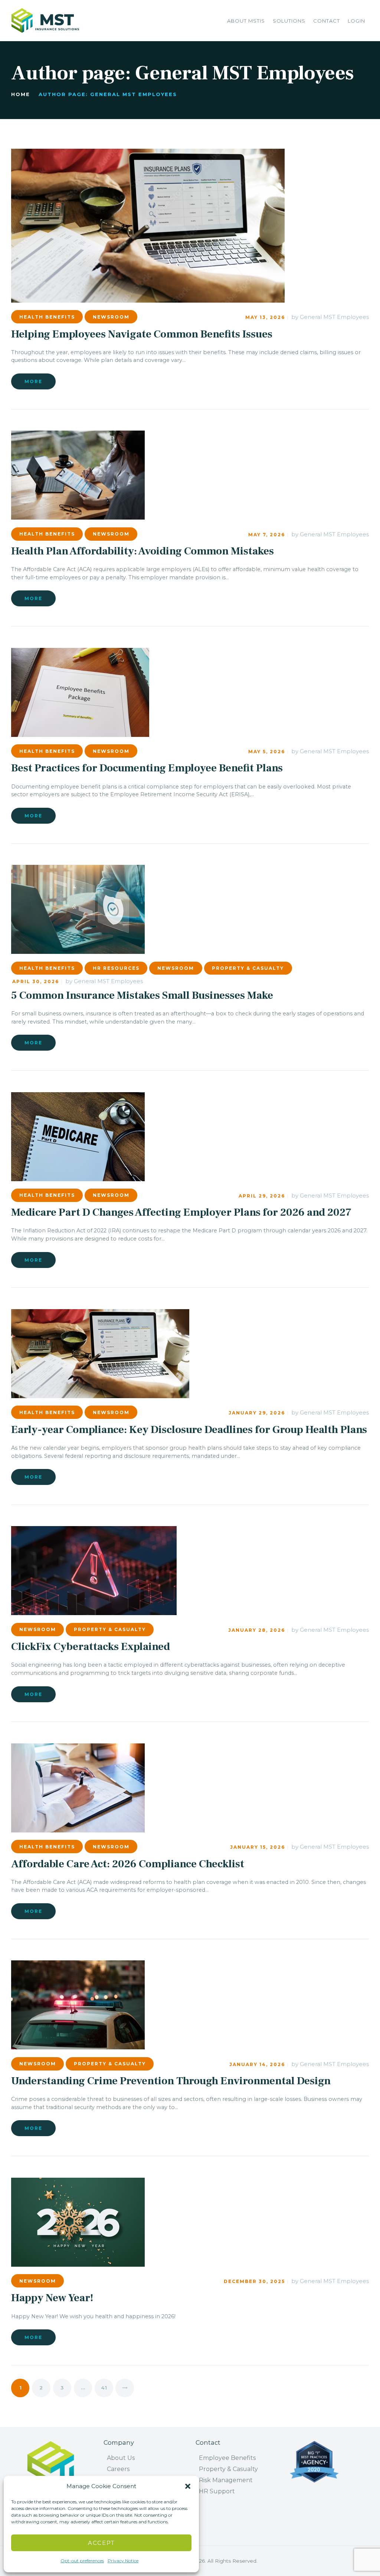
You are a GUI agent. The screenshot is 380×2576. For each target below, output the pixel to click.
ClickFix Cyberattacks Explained (91, 1647)
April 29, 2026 (262, 1196)
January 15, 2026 (258, 1847)
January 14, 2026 (257, 2064)
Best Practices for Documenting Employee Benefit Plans (147, 768)
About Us (121, 2458)
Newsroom (111, 317)
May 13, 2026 (265, 317)
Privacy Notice (123, 2561)
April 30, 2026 (36, 981)
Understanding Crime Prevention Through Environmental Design (171, 2081)
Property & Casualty (248, 968)
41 (107, 2388)
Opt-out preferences (82, 2561)
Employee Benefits (227, 2458)
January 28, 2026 (257, 1630)
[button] (188, 2486)
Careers (118, 2469)
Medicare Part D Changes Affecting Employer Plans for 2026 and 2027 (181, 1213)
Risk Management (226, 2480)
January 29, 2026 (257, 1413)
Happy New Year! (52, 2298)
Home (21, 94)
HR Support (217, 2491)
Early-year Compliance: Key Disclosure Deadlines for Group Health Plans (189, 1430)
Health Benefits (47, 317)
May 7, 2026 (267, 535)
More (33, 381)
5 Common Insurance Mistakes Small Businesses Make (142, 996)
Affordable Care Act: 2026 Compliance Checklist (128, 1864)
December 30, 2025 (254, 2281)
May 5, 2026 (267, 752)
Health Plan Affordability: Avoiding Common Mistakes (142, 551)
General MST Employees (334, 317)
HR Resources (116, 968)
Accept (101, 2543)
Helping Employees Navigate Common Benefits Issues (142, 334)
